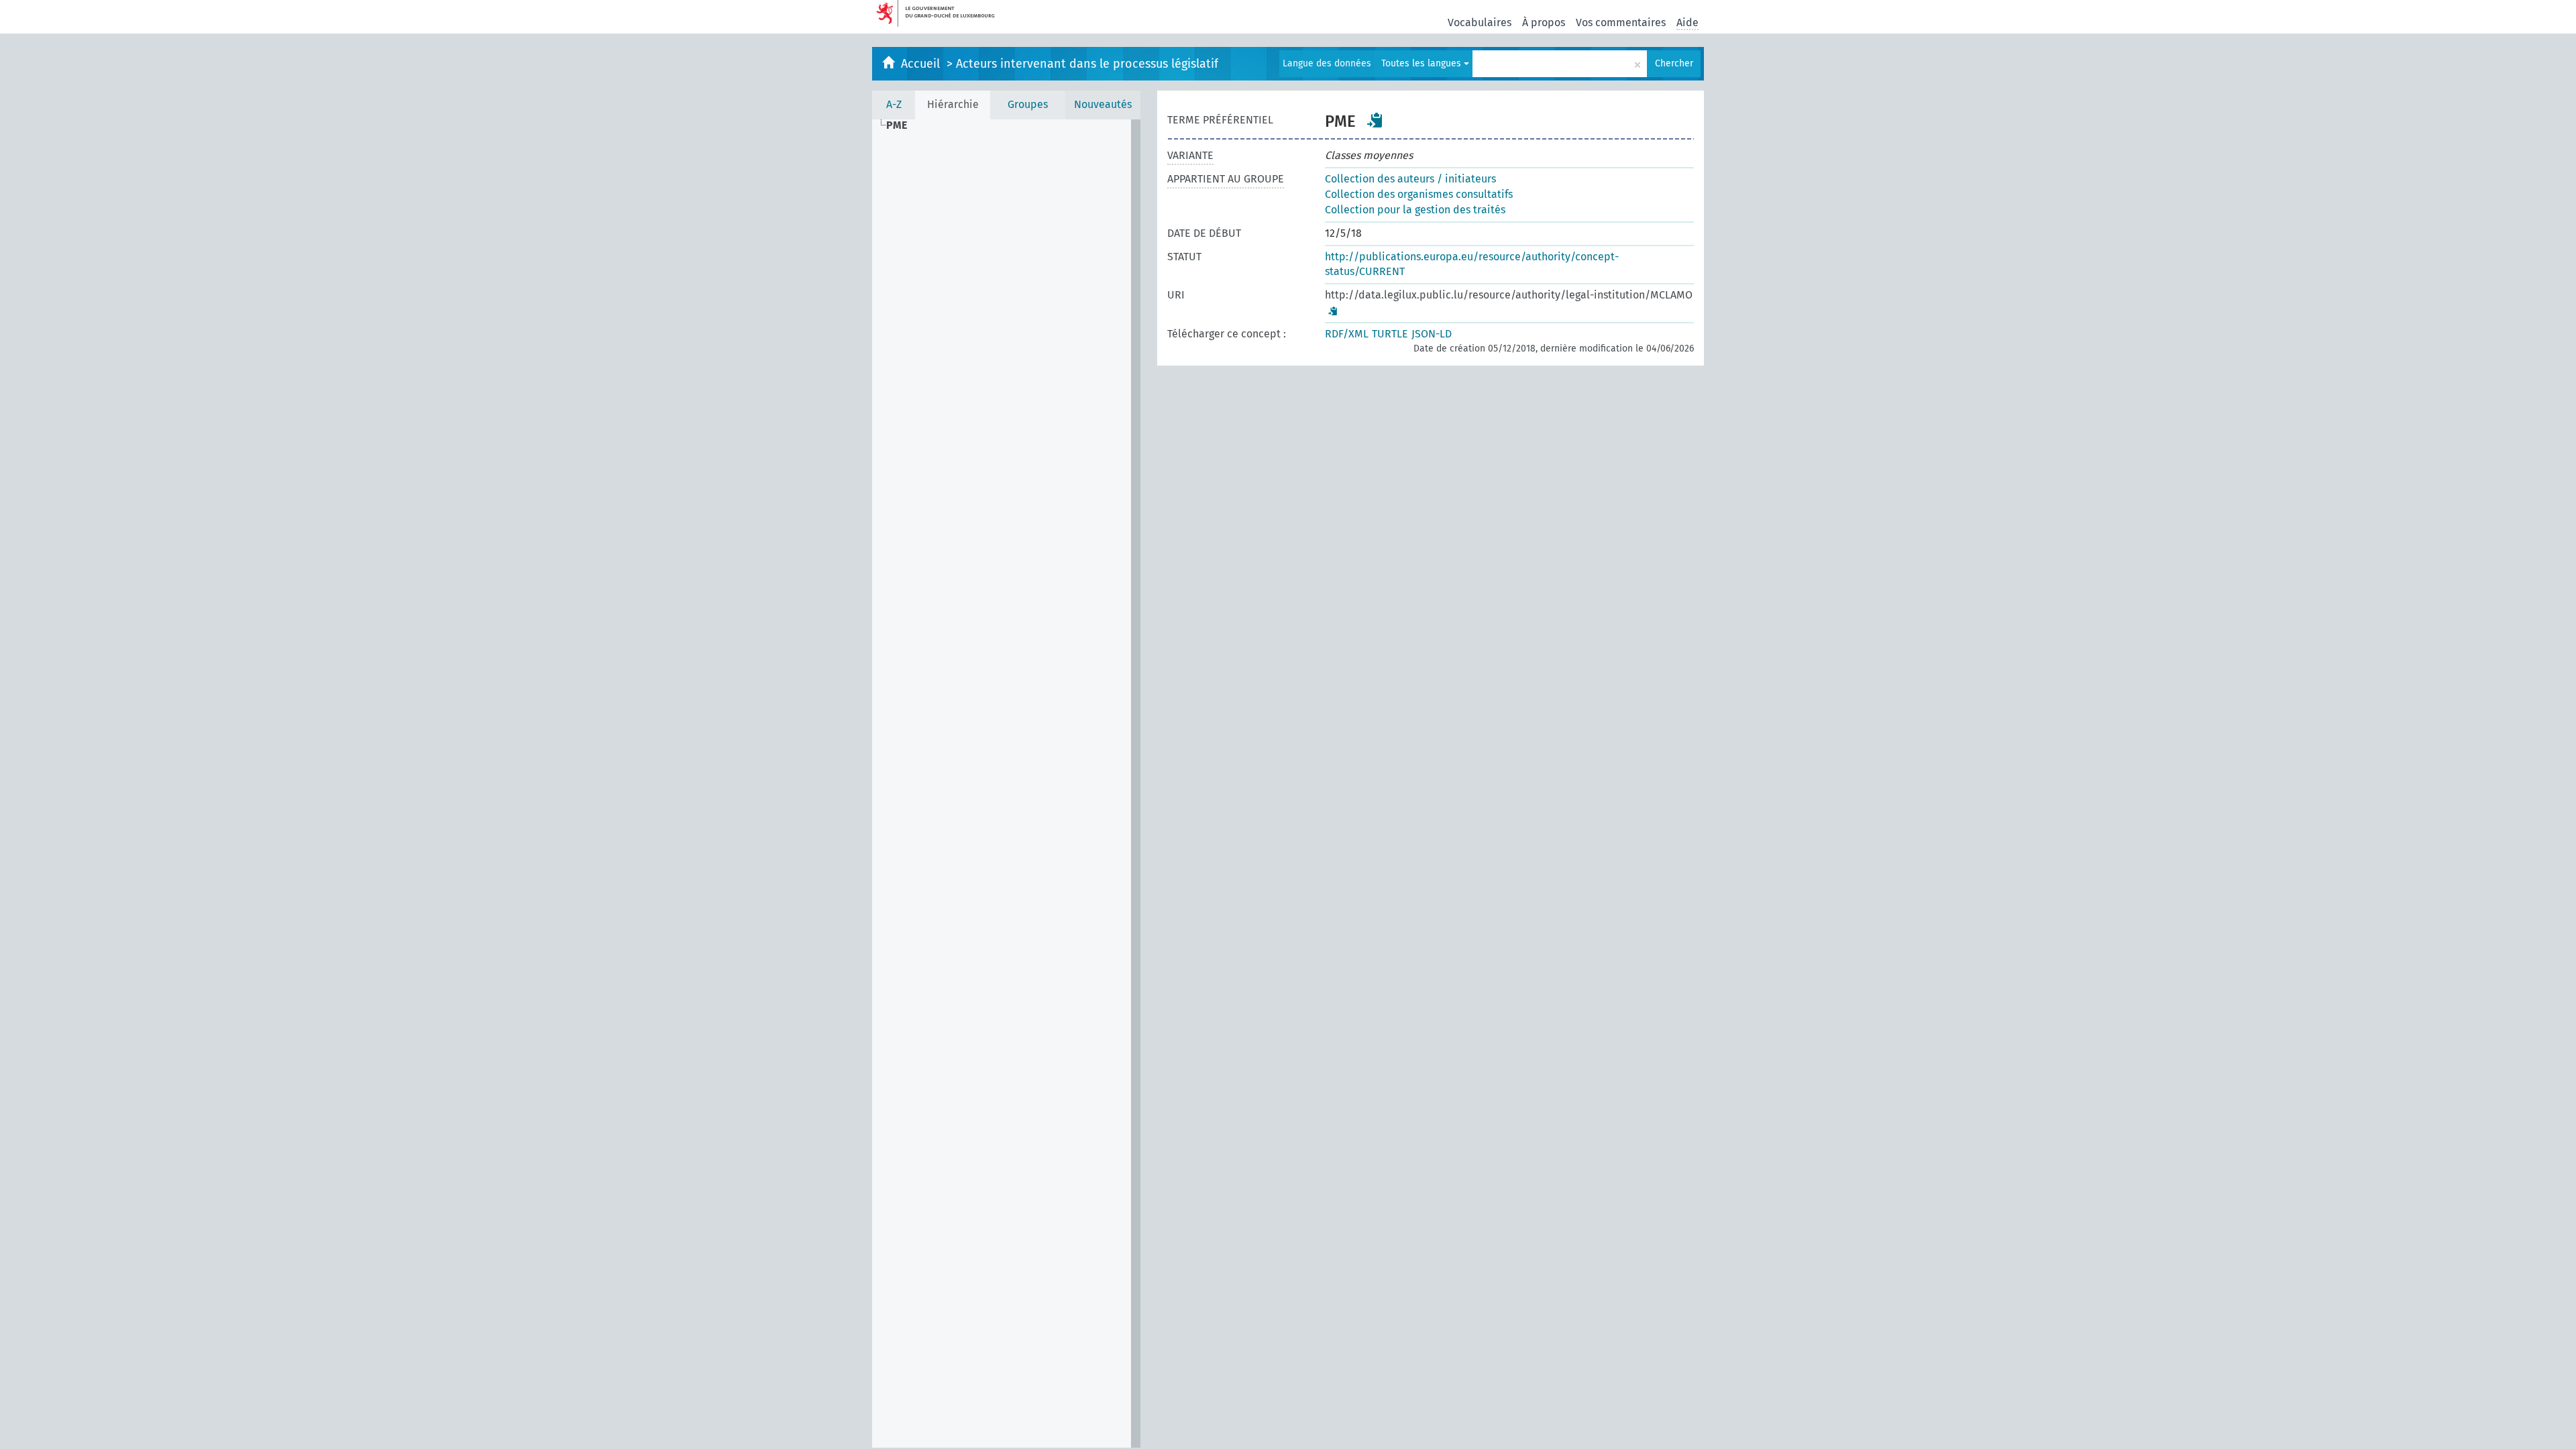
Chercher (1674, 63)
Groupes (1028, 104)
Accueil (922, 64)
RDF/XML (1347, 334)
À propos (1544, 22)
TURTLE (1390, 334)
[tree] (1006, 784)
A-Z (894, 104)
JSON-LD (1432, 334)
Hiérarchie (953, 104)
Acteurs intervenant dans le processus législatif (1087, 64)
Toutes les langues (1423, 63)
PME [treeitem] (897, 125)
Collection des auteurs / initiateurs (1410, 179)
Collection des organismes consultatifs (1419, 194)
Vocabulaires (1480, 22)
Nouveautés (1103, 104)
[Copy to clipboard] (1375, 120)
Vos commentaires (1621, 22)
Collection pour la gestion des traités (1415, 210)
